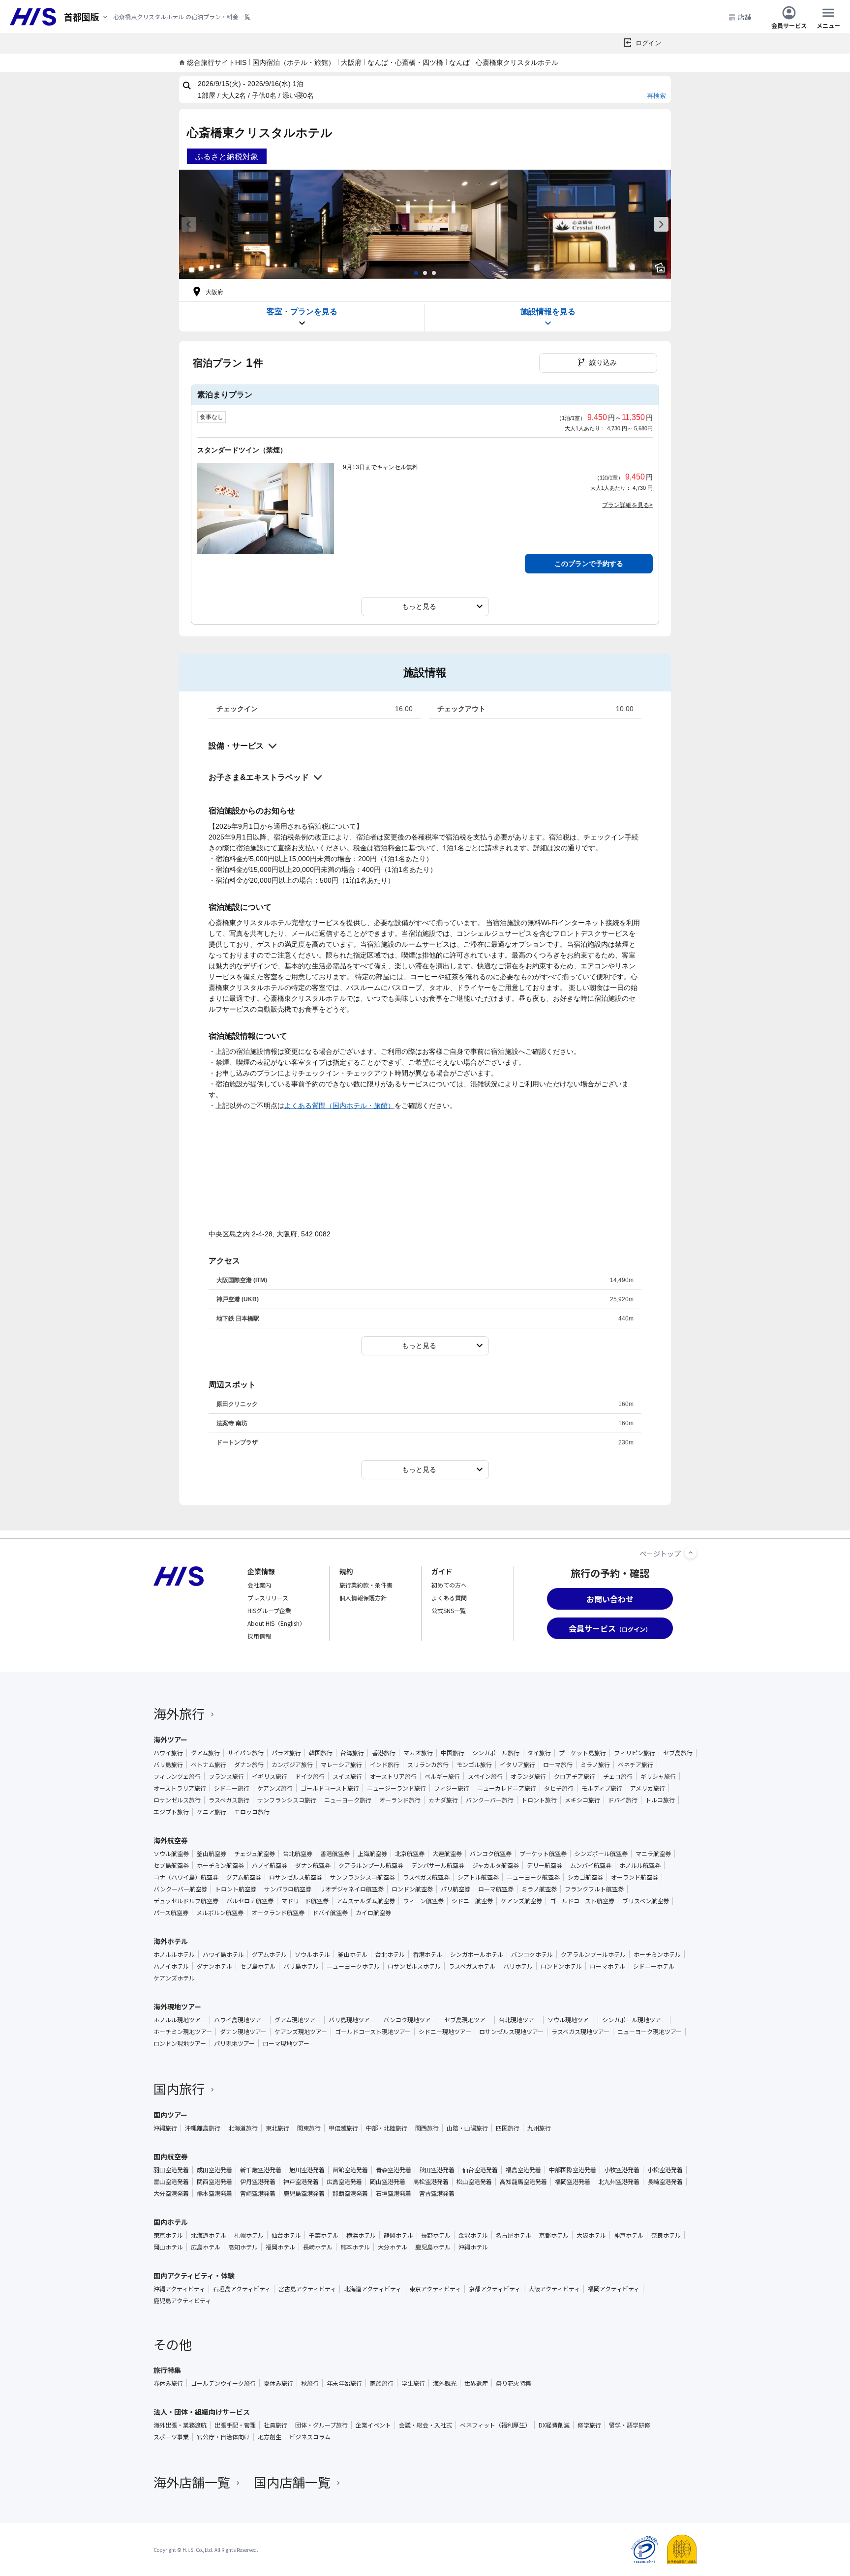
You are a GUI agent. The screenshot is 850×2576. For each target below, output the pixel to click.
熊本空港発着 (214, 2193)
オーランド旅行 (400, 1800)
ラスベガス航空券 (426, 1877)
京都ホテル (554, 2235)
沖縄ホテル (473, 2247)
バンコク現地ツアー (410, 2020)
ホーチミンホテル (657, 1954)
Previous (189, 224)
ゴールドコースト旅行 (330, 1788)
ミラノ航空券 (539, 1889)
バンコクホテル (532, 1954)
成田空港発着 (214, 2170)
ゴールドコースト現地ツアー (373, 2032)
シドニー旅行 (232, 1788)
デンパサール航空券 (438, 1865)
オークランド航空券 (278, 1913)
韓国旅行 (321, 1753)
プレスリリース (268, 1598)
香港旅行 (384, 1753)
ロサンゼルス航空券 (296, 1877)
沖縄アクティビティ (179, 2289)
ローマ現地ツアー (286, 2043)
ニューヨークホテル (353, 1966)
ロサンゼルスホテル (414, 1966)
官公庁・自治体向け (223, 2437)
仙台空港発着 (480, 2170)
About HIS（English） (276, 1623)
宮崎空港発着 (258, 2193)
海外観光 (445, 2383)
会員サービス (789, 25)
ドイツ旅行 (310, 1776)
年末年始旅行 (344, 2383)
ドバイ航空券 (330, 1913)
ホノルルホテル (174, 1954)
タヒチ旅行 (559, 1788)
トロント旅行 (539, 1800)
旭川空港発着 (307, 2170)
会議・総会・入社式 (425, 2425)
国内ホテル (171, 2222)
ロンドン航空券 (412, 1889)
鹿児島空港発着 (304, 2193)
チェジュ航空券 (255, 1854)
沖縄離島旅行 (203, 2128)
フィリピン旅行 (635, 1753)
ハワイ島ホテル (223, 1954)
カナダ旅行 (443, 1800)
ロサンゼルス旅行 (177, 1800)
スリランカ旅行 (428, 1765)
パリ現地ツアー (234, 2043)
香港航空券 (335, 1854)
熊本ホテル (355, 2247)
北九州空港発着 (619, 2182)
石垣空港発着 (394, 2193)
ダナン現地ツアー (243, 2032)
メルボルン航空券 (220, 1913)
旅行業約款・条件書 (366, 1585)
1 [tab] (416, 273)
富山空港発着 (171, 2182)
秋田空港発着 (437, 2170)
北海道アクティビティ (373, 2289)
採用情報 (259, 1636)
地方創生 (270, 2437)
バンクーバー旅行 (490, 1800)
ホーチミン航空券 (220, 1865)
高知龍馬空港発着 (523, 2182)
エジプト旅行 (171, 1812)
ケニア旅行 (212, 1812)
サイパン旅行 (246, 1753)
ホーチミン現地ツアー (183, 2032)
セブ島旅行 (678, 1753)
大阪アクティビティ (554, 2289)
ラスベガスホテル (472, 1966)
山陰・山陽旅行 (467, 2128)
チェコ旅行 (618, 1776)
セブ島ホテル (258, 1966)
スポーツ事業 (171, 2437)
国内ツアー (170, 2115)
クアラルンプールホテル (593, 1954)
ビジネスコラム (310, 2437)
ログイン (648, 43)
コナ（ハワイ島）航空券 (186, 1877)
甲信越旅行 (343, 2128)
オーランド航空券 (635, 1877)
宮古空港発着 (437, 2193)
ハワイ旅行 (168, 1753)
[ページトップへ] (691, 1553)
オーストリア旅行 (393, 1776)
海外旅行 (179, 1713)
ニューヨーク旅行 (348, 1800)
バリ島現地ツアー (352, 2020)
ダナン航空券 (313, 1865)
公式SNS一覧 (449, 1610)
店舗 (745, 17)
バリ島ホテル (301, 1966)
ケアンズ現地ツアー (301, 2032)
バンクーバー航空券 (180, 1889)
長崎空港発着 (665, 2182)
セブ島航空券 (171, 1865)
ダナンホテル (214, 1966)
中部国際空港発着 (573, 2170)
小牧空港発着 (622, 2170)
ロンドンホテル (561, 1966)
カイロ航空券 (373, 1913)
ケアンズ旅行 (275, 1788)
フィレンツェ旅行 (177, 1776)
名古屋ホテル (514, 2235)
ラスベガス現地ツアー (580, 2032)
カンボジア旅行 (292, 1765)
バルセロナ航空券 (250, 1901)
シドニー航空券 (472, 1901)
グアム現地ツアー (298, 2020)
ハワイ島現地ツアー (240, 2020)
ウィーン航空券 (423, 1901)
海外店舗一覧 (192, 2482)
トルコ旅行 (660, 1800)
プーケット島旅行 (582, 1753)
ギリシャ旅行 (658, 1776)
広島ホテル (206, 2247)
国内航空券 (171, 2157)
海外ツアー (170, 1739)
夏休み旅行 (278, 2383)
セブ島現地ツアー (468, 2020)
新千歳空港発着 (261, 2170)
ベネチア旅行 (636, 1765)
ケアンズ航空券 (521, 1901)
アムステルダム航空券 (366, 1901)
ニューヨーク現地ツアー (650, 2032)
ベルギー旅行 (442, 1776)
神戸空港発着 (301, 2182)
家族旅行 (382, 2383)
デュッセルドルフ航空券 (186, 1901)
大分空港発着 (171, 2193)
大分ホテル (393, 2247)
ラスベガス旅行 (229, 1800)
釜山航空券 (212, 1854)
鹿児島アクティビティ (182, 2301)
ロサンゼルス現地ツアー (511, 2032)
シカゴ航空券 (585, 1877)
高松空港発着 (431, 2182)
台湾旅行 (352, 1753)
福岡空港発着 (573, 2182)
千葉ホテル (324, 2235)
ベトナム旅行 (209, 1765)
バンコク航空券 (491, 1854)
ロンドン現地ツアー (180, 2043)
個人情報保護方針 (363, 1598)
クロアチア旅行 (575, 1776)
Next (661, 224)
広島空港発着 (344, 2182)
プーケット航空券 (543, 1854)
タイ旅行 (539, 1753)
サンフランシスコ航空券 (363, 1877)
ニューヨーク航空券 (533, 1877)
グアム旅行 (205, 1753)
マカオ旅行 (418, 1753)
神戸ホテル (629, 2235)
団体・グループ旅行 (321, 2425)
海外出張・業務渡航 (180, 2425)
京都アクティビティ (495, 2289)
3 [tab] (434, 273)
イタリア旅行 (517, 1765)
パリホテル (518, 1966)
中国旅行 (453, 1753)
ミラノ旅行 (595, 1765)
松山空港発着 (474, 2182)
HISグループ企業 (269, 1610)
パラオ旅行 (286, 1753)
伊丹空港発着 (258, 2182)
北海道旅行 (243, 2128)
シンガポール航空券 (601, 1854)
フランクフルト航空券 (594, 1889)
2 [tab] (425, 273)
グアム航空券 (244, 1877)
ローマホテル (607, 1966)
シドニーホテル (654, 1966)
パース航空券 (171, 1913)
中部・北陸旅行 (387, 2128)
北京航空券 (410, 1854)
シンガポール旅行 (496, 1753)
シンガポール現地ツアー (634, 2020)
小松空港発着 (665, 2170)
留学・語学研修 (630, 2425)
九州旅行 (539, 2128)
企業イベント (373, 2425)
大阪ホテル (591, 2235)
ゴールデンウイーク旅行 (223, 2383)
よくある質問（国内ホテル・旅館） (339, 1106)
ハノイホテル (171, 1966)
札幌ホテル (249, 2235)
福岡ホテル (280, 2247)
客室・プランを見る (302, 312)
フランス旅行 (226, 1776)
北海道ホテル (209, 2235)
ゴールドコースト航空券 (582, 1901)
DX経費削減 (554, 2425)
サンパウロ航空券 (288, 1889)
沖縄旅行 (165, 2128)
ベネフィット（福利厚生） (495, 2425)
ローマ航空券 (496, 1889)
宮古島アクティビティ (307, 2289)
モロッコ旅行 (252, 1812)
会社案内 (259, 1585)
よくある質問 (449, 1598)
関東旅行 (309, 2128)
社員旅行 (275, 2425)
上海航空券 (372, 1854)
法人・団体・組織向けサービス (202, 2412)
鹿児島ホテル (433, 2247)
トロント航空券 (236, 1889)
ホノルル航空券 (640, 1865)
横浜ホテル (361, 2235)
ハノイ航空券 (270, 1865)
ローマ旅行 (558, 1765)
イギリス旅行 (270, 1776)
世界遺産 (476, 2383)
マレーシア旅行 (341, 1765)
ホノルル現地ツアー (180, 2020)
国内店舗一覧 (292, 2482)
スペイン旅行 (485, 1776)
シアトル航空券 (478, 1877)
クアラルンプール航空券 (371, 1865)
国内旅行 (179, 2088)
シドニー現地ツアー (445, 2032)
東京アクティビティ (435, 2289)
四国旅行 (508, 2128)
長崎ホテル (318, 2247)
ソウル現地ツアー (571, 2020)
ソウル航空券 (171, 1854)
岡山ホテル (168, 2247)
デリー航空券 (545, 1865)
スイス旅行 (347, 1776)
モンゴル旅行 (474, 1765)
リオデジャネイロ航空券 (351, 1889)
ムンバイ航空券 (591, 1865)
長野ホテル (436, 2235)
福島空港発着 (523, 2170)
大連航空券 (447, 1854)
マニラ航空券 (653, 1854)
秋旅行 (310, 2383)
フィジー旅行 (452, 1788)
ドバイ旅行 (623, 1800)
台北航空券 (298, 1854)
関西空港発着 (214, 2182)
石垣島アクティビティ (242, 2289)
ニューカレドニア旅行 (507, 1788)
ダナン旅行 (249, 1765)
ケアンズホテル (174, 1978)
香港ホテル (427, 1954)
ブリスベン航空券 (646, 1901)
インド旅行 (385, 1765)
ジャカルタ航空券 (496, 1865)
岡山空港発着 (388, 2182)
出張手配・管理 (235, 2425)
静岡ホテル (398, 2235)
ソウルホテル (312, 1954)
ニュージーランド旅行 (396, 1788)
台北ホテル (390, 1954)
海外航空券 (171, 1840)
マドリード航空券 (305, 1901)
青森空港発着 (394, 2170)
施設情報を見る (548, 312)
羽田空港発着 (171, 2170)
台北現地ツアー (519, 2020)
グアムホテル (269, 1954)
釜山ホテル (353, 1954)
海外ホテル (171, 1941)
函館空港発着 (350, 2170)
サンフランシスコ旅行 (287, 1800)
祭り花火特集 (514, 2383)
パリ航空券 (455, 1889)
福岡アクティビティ (614, 2289)
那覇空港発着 (350, 2193)
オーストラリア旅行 (180, 1788)
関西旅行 (427, 2128)
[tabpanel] (261, 224)
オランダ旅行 (528, 1776)
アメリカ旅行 (648, 1788)
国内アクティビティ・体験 (194, 2276)
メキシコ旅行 (582, 1800)
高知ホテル (243, 2247)
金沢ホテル (473, 2235)
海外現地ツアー (177, 2007)
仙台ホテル (286, 2235)
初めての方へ (449, 1585)
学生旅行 (413, 2383)
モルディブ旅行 (602, 1788)
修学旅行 (589, 2425)
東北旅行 (277, 2128)
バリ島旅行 (168, 1765)
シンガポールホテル (477, 1954)
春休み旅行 (168, 2383)
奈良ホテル (666, 2235)
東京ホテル (168, 2235)
